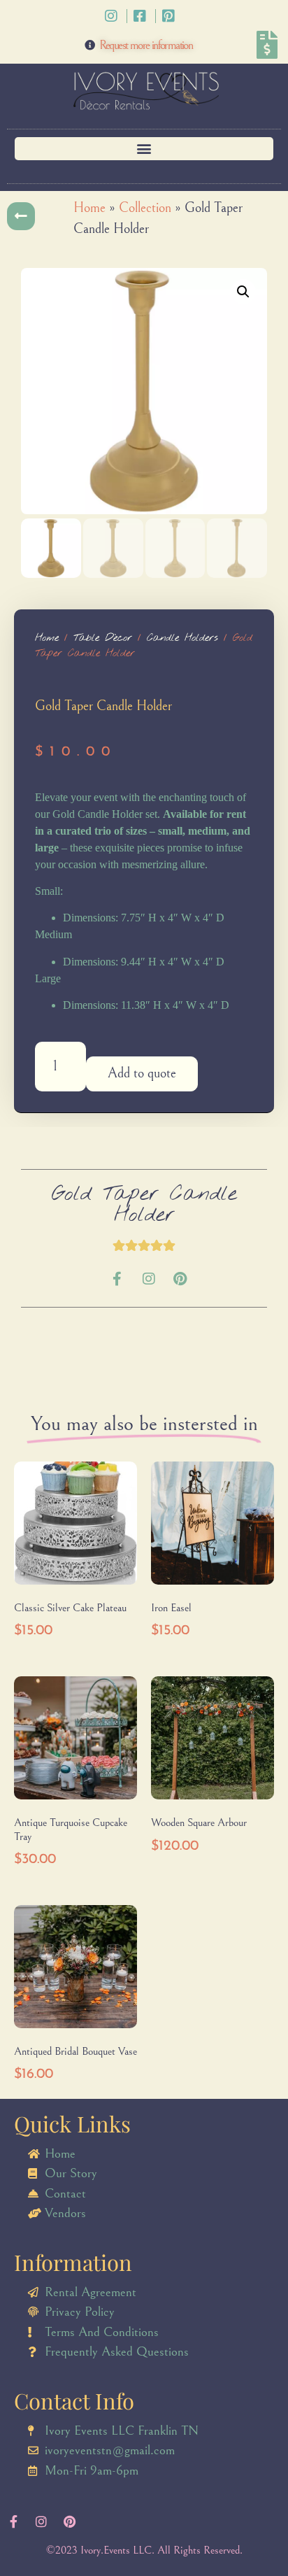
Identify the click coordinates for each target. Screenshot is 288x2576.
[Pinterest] (180, 1279)
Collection (145, 208)
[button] (144, 149)
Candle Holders (182, 638)
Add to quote (142, 1074)
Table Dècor (103, 638)
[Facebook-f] (117, 1279)
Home (89, 208)
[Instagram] (149, 1279)
